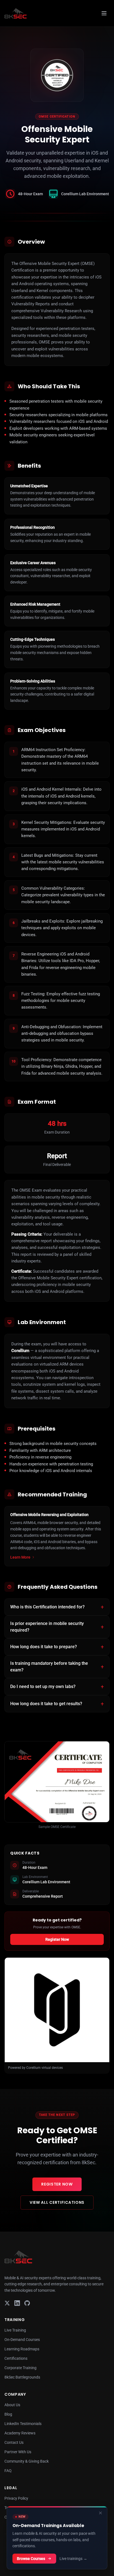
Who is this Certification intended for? (47, 1607)
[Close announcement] (100, 2513)
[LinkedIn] (17, 2303)
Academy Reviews (20, 2433)
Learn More (20, 1557)
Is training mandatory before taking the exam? (49, 1667)
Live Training (15, 2330)
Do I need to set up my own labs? (43, 1686)
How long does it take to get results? (46, 1704)
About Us (12, 2405)
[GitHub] (27, 2303)
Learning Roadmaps (22, 2349)
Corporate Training (20, 2368)
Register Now (57, 1939)
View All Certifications (57, 2202)
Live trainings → (73, 2559)
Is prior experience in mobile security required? (47, 1627)
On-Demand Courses (22, 2340)
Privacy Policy (16, 2498)
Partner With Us (18, 2452)
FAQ (8, 2471)
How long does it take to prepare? (44, 1647)
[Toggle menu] (104, 13)
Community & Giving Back (27, 2461)
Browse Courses (31, 2559)
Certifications (16, 2358)
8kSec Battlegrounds (22, 2377)
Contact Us (14, 2442)
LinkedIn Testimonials (23, 2424)
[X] (7, 2303)
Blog (8, 2414)
